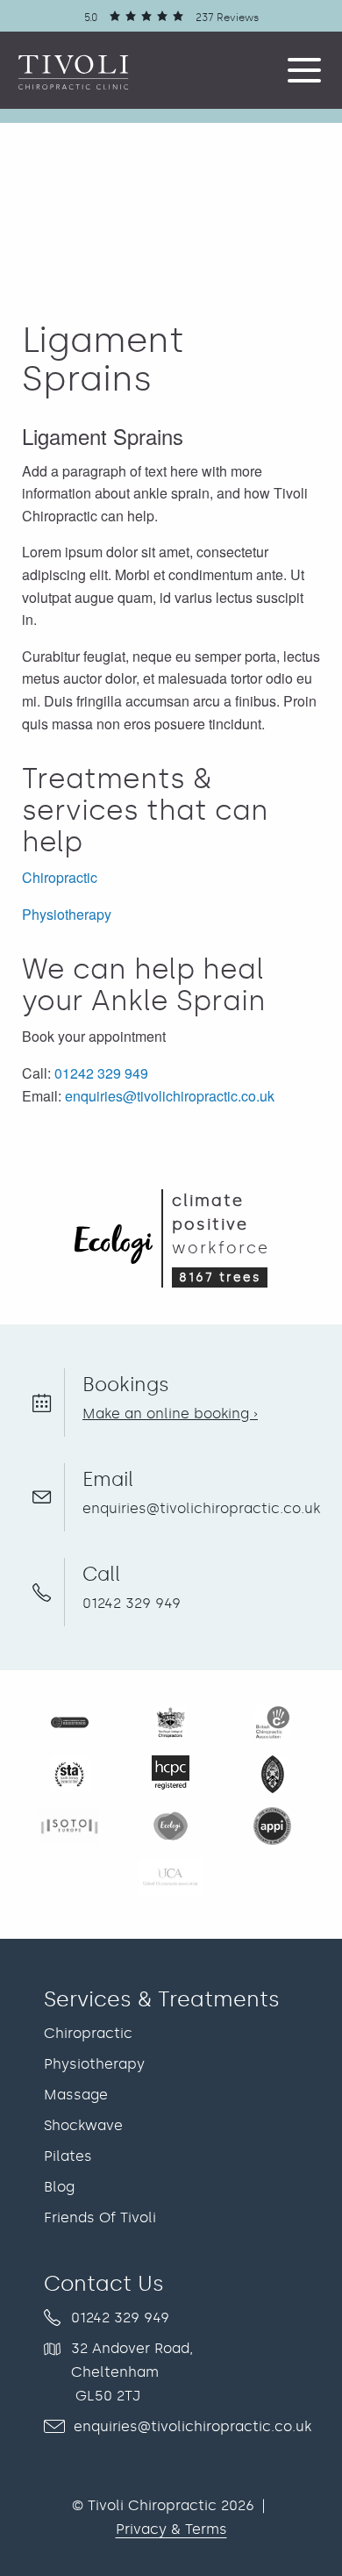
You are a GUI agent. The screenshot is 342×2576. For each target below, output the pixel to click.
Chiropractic (60, 877)
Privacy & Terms (171, 2529)
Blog (59, 2187)
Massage (76, 2095)
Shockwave (83, 2125)
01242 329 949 (101, 1073)
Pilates (68, 2156)
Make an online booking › (170, 1414)
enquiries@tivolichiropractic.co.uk (170, 1096)
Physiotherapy (67, 914)
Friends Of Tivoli (100, 2217)
